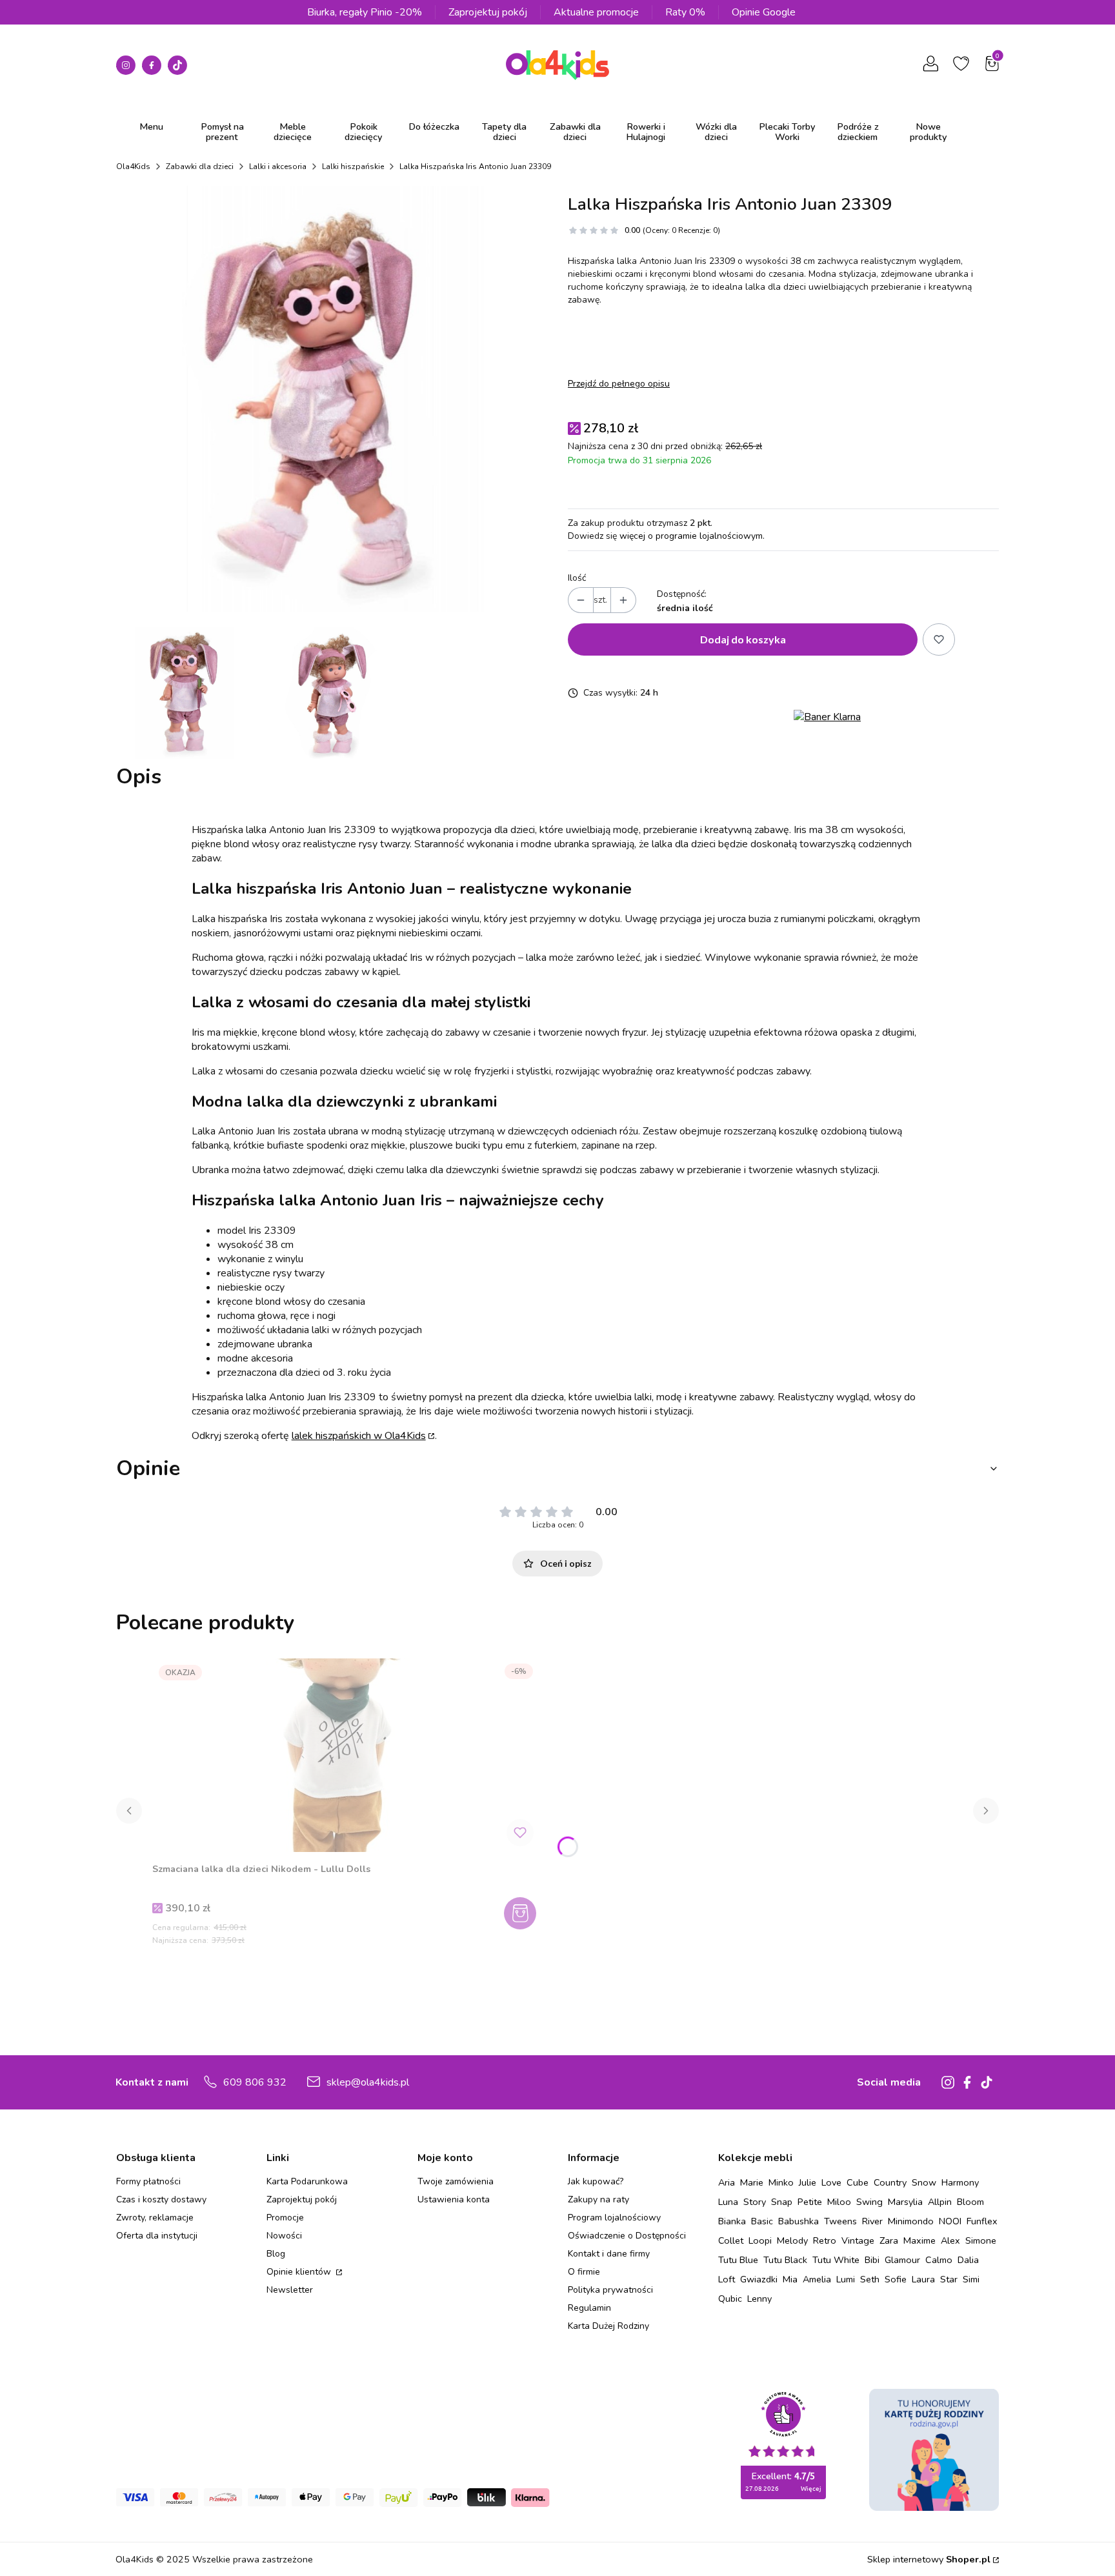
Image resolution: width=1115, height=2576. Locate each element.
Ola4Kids (133, 166)
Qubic (730, 2299)
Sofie (896, 2279)
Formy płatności (148, 2181)
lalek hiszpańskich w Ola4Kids (359, 1436)
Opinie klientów (300, 2272)
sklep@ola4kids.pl (368, 2082)
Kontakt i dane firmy (609, 2254)
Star (949, 2279)
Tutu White (836, 2260)
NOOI (950, 2221)
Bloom (970, 2202)
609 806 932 (255, 2082)
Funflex (982, 2221)
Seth (870, 2279)
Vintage (858, 2240)
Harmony (960, 2182)
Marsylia (905, 2202)
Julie (808, 2182)
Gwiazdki (759, 2279)
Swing (869, 2202)
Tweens (840, 2221)
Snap (782, 2202)
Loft (727, 2279)
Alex (950, 2240)
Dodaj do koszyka (743, 639)
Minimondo (911, 2221)
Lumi (846, 2279)
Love (831, 2182)
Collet (731, 2240)
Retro (825, 2240)
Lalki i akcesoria (278, 166)
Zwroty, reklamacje (155, 2218)
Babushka (799, 2221)
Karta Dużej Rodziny (608, 2326)
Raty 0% (685, 12)
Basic (762, 2221)
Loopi (760, 2240)
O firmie (584, 2272)
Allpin (940, 2202)
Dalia (968, 2260)
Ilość (577, 578)
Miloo (839, 2202)
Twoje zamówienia (456, 2181)
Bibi (872, 2260)
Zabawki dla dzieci (200, 166)
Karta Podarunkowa (307, 2181)
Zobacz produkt (522, 1913)
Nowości (284, 2236)
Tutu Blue (738, 2260)
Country (890, 2182)
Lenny (759, 2299)
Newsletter (290, 2290)
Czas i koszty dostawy (161, 2199)
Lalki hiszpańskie (353, 166)
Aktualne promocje (596, 12)
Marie (752, 2182)
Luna (728, 2202)
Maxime (919, 2240)
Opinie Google (764, 12)
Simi (971, 2279)
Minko (781, 2182)
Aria (727, 2182)
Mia (790, 2279)
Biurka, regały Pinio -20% (365, 12)
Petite (810, 2202)
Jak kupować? (596, 2181)
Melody (792, 2240)
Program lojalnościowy (614, 2218)
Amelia (817, 2279)
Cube (858, 2182)
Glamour (902, 2260)
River (872, 2221)
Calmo (939, 2260)
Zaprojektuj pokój (488, 12)
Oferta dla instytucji (157, 2236)
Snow (924, 2182)
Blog (276, 2254)
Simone (981, 2240)
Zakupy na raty (598, 2199)
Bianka (732, 2221)
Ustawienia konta (454, 2199)
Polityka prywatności (610, 2290)
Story (755, 2202)
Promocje (285, 2218)
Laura (923, 2279)
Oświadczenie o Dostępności (627, 2236)
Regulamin (589, 2308)
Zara (889, 2240)
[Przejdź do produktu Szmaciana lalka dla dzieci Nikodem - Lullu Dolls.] (346, 1755)
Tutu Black (785, 2260)
